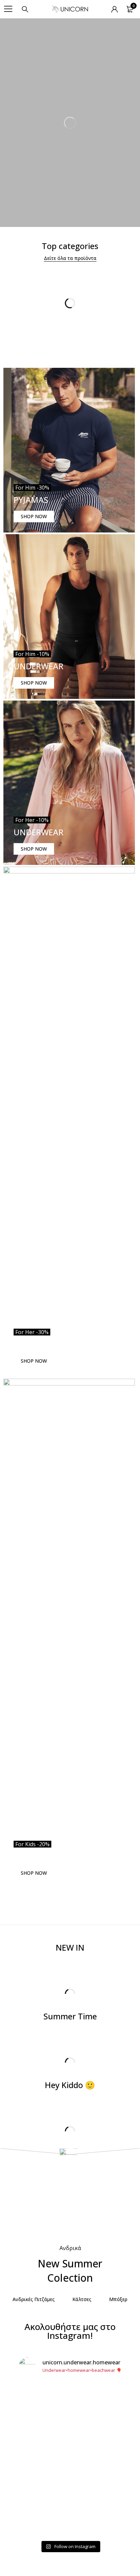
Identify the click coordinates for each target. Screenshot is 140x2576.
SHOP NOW (34, 516)
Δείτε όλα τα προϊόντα (70, 258)
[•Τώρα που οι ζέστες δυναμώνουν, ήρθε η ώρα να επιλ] (70, 2467)
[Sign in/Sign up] (115, 9)
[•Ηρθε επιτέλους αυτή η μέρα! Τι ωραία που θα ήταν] (70, 2523)
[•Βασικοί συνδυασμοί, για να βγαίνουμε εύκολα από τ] (70, 2495)
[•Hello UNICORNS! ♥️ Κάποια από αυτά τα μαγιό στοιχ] (70, 2407)
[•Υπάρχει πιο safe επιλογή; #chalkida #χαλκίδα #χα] (70, 2443)
